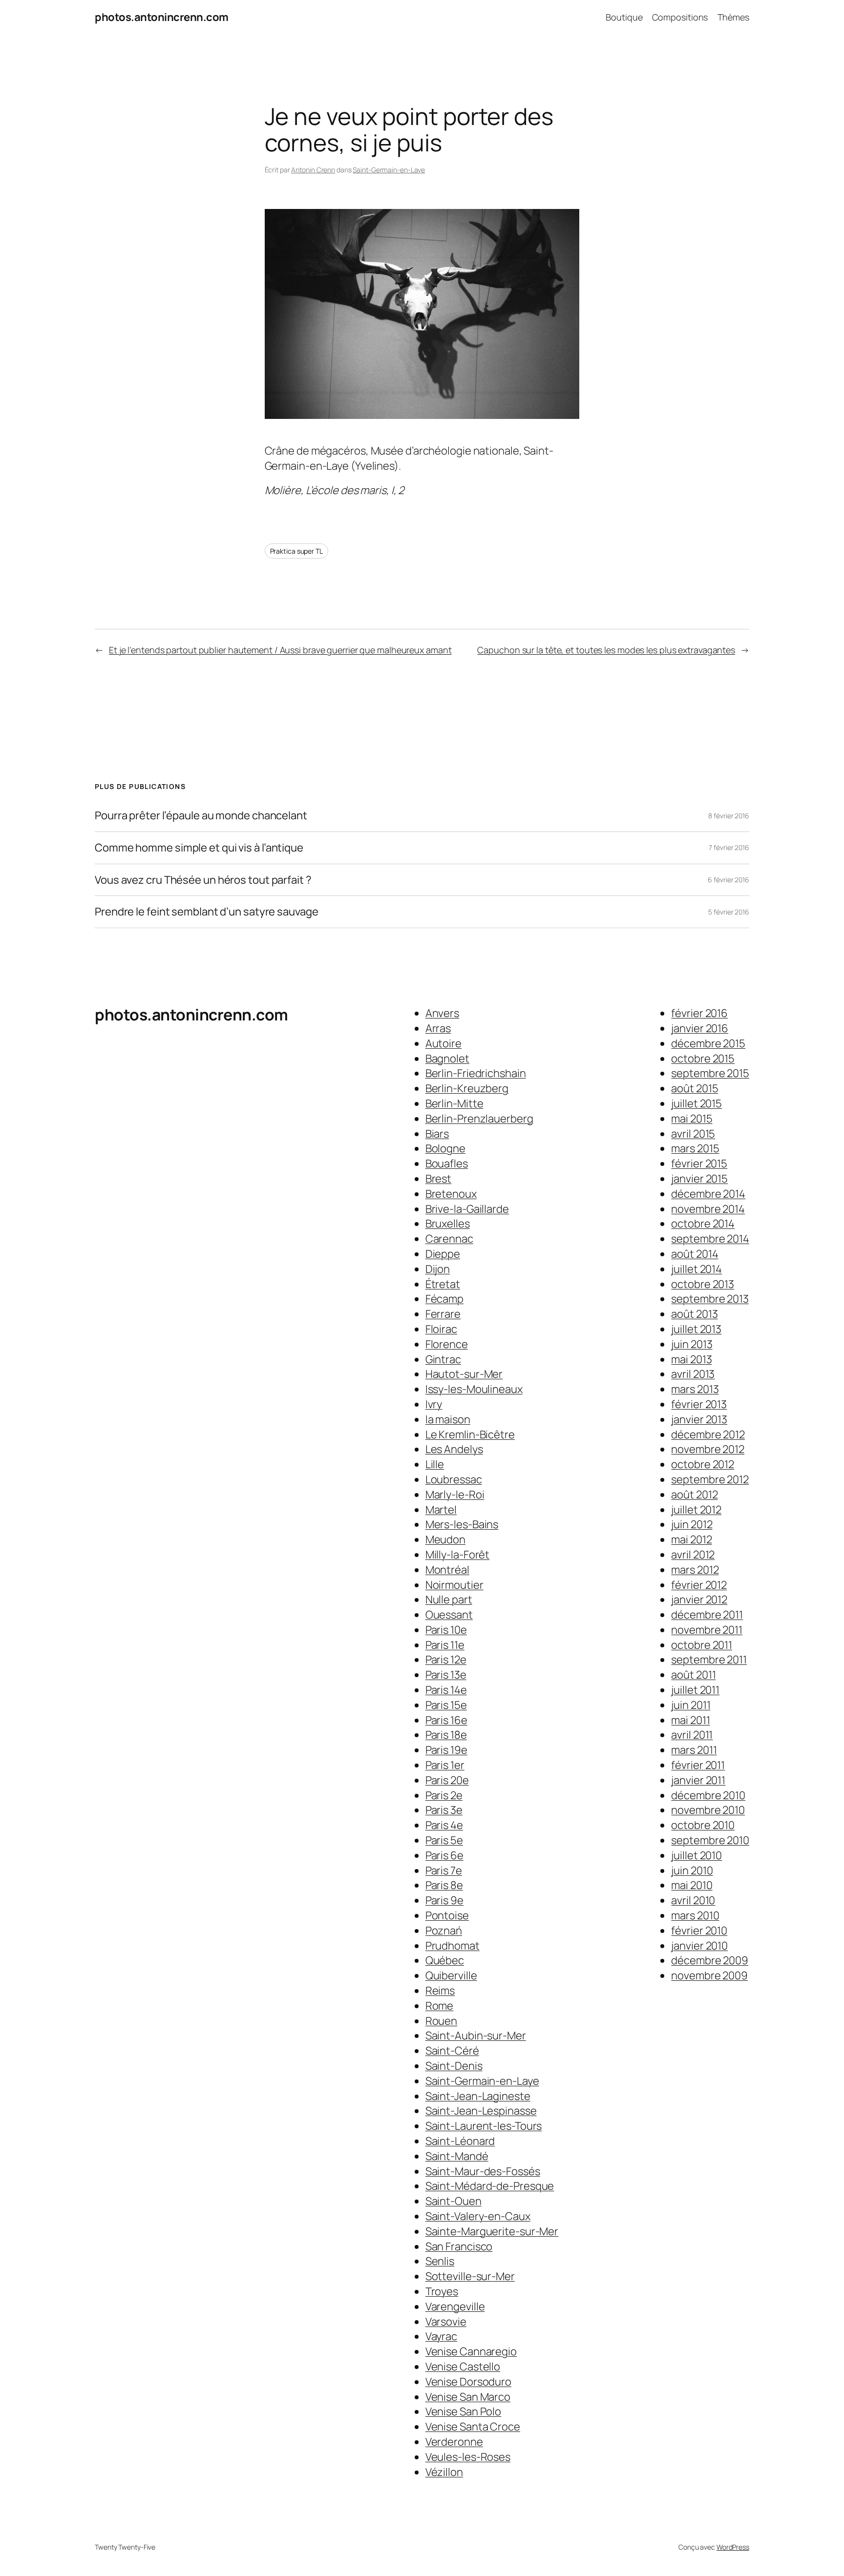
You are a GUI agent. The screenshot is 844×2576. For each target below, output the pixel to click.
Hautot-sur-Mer (464, 1374)
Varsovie (446, 2322)
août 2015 (695, 1088)
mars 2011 (694, 1750)
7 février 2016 (729, 847)
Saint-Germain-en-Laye (389, 170)
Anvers (442, 1013)
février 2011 (698, 1765)
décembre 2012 (708, 1434)
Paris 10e (446, 1630)
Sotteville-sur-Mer (470, 2276)
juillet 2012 (696, 1510)
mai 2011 (690, 1720)
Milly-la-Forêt (458, 1555)
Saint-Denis (454, 2066)
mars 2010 (695, 1915)
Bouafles (447, 1163)
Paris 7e (444, 1870)
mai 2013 (691, 1359)
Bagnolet (447, 1059)
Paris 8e (444, 1885)
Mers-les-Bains (462, 1524)
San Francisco (459, 2246)
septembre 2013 (710, 1299)
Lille (435, 1464)
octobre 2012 (703, 1464)
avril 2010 (693, 1900)
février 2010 (699, 1931)
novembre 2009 (709, 1975)
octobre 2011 (702, 1645)
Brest (439, 1179)
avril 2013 (693, 1374)
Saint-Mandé (457, 2156)
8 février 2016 (729, 816)
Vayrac (441, 2336)
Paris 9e (444, 1900)
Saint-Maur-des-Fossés (483, 2171)
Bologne (445, 1148)
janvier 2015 (699, 1179)
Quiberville (451, 1975)
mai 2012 (691, 1539)
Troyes (442, 2291)
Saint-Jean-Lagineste (478, 2096)
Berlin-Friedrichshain (476, 1073)
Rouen (442, 2021)
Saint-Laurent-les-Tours (484, 2126)
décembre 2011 (707, 1615)
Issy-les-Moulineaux (474, 1389)
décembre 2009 (710, 1960)
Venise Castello (463, 2367)
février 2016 (699, 1013)
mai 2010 (692, 1885)
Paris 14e (446, 1690)
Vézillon (444, 2472)
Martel (441, 1510)
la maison (448, 1419)
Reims (440, 1991)
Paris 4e (444, 1825)
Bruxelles (448, 1224)
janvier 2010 (699, 1946)
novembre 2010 (708, 1810)
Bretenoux (451, 1194)
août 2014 (695, 1254)
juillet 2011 (695, 1690)
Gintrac (443, 1359)
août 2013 (694, 1314)
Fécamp (444, 1299)
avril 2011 (692, 1735)
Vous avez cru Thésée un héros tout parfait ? (203, 880)
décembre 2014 (708, 1194)
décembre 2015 (708, 1043)
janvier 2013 (699, 1419)
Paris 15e (446, 1705)
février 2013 (699, 1404)
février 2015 (699, 1163)
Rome (440, 2006)
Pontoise (447, 1915)
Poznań (444, 1931)
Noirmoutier (454, 1585)
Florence (447, 1344)
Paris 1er (445, 1765)
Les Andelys (454, 1449)
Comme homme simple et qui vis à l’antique (199, 848)
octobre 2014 (703, 1224)
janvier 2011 (698, 1780)
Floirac (441, 1329)
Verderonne (454, 2442)
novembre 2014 (708, 1209)
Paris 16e (446, 1720)
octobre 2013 (703, 1284)
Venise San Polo (464, 2411)
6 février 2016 (728, 880)
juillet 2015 (696, 1103)
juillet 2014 (696, 1269)
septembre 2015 (710, 1073)
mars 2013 (695, 1389)
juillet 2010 (696, 1855)
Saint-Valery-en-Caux (478, 2216)
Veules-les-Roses (468, 2457)
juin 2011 (691, 1705)
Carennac (449, 1239)
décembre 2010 (708, 1795)
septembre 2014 (710, 1239)
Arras (438, 1028)
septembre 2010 (710, 1840)
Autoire (443, 1043)
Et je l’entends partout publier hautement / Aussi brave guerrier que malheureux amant (280, 650)
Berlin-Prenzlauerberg (479, 1119)
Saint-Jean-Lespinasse (481, 2111)
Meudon (445, 1539)
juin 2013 (692, 1344)
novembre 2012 (708, 1449)
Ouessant (449, 1615)
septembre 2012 (710, 1479)
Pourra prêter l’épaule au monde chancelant (201, 816)
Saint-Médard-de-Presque (490, 2186)
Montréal (447, 1570)
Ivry (434, 1404)
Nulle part (449, 1600)
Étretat (443, 1284)
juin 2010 (692, 1870)
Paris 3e (444, 1810)
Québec (445, 1960)
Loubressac (454, 1479)
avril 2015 (693, 1134)
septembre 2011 (709, 1660)
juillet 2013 (696, 1329)
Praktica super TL (296, 551)
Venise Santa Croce (473, 2427)
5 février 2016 (729, 912)
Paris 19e (446, 1750)
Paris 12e (446, 1660)
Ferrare (443, 1314)
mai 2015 (692, 1119)
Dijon (438, 1269)
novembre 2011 (707, 1630)
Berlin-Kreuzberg (467, 1088)
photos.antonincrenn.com (162, 17)
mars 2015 (695, 1148)
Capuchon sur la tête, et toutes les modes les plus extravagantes (606, 650)
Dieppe (443, 1254)
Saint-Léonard (460, 2141)
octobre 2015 (703, 1059)
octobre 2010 (703, 1825)
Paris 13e (446, 1675)
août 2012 (694, 1495)
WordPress (733, 2547)
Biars (437, 1134)
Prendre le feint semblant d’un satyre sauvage (207, 912)
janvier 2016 (700, 1028)
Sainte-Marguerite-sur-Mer (492, 2231)
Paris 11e (445, 1645)
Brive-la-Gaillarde (467, 1209)
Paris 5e (444, 1840)
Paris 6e (444, 1855)
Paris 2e (444, 1795)
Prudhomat (453, 1946)
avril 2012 (693, 1555)
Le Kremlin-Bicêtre (470, 1434)
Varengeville (455, 2306)
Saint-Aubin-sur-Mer (476, 2036)
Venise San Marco (468, 2397)
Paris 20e (447, 1780)
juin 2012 (692, 1524)
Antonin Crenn (313, 170)
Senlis (440, 2261)
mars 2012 (695, 1570)
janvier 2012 (699, 1600)
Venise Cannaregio (471, 2351)
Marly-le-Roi (455, 1495)
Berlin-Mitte (454, 1103)
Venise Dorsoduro (468, 2382)
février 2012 (699, 1585)
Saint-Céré (452, 2051)
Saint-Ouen (454, 2201)
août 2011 (693, 1675)
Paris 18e (446, 1735)
